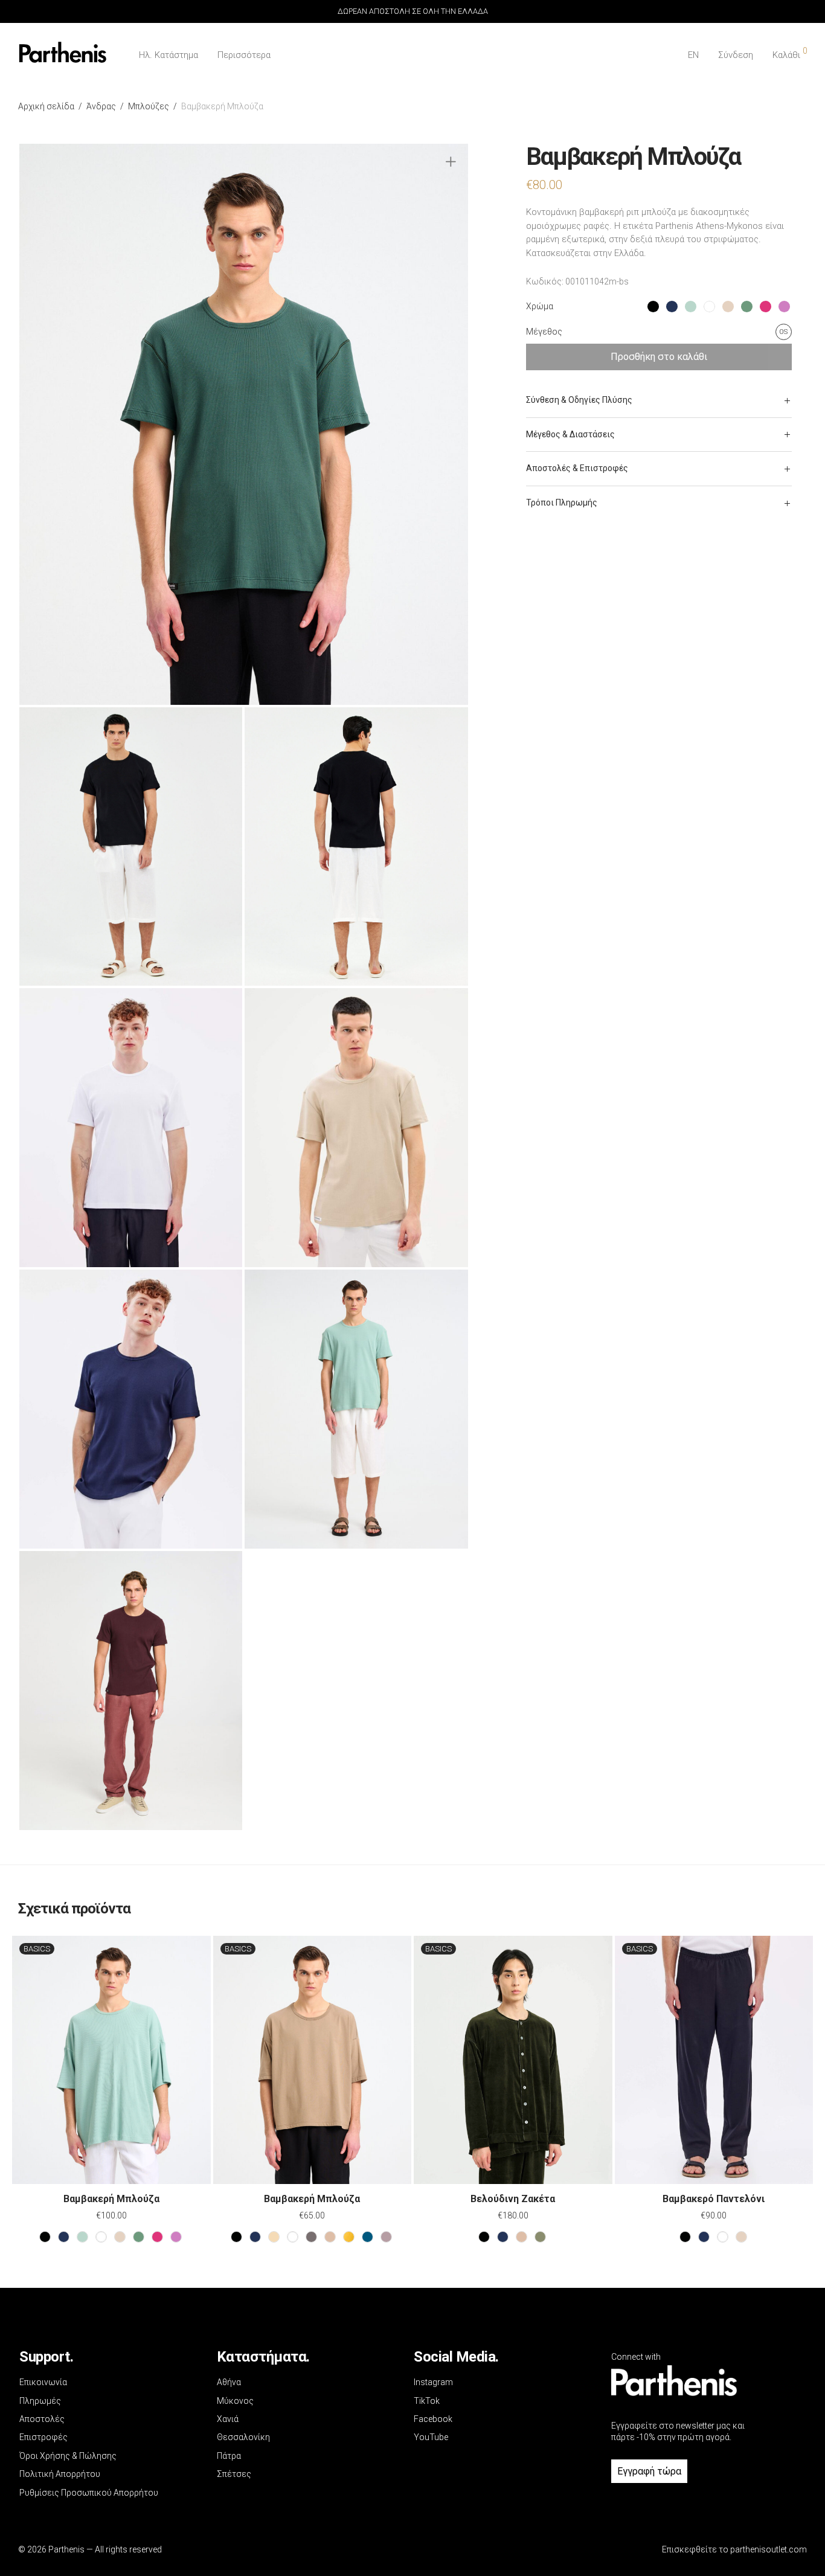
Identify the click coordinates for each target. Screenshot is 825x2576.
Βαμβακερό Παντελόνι (714, 2199)
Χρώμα (540, 306)
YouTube (431, 2437)
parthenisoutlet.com (769, 2549)
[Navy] (64, 2237)
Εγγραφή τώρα (649, 2471)
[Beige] (120, 2237)
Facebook (433, 2419)
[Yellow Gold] (349, 2237)
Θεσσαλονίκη (243, 2437)
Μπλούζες (149, 106)
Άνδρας (101, 106)
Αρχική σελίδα (46, 106)
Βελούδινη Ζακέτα (513, 2199)
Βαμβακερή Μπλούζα (111, 2199)
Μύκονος (235, 2401)
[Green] (139, 2237)
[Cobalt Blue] (368, 2237)
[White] (101, 2237)
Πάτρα (229, 2456)
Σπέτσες (234, 2474)
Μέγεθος (544, 332)
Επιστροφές (43, 2437)
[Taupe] (330, 2237)
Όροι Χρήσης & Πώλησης (68, 2456)
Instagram (433, 2382)
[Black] (45, 2237)
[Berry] (157, 2237)
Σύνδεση (736, 55)
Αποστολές (42, 2419)
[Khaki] (540, 2237)
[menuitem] (693, 55)
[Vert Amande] (82, 2237)
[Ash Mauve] (386, 2237)
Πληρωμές (40, 2401)
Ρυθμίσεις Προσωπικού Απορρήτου (89, 2493)
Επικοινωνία (43, 2382)
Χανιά (228, 2419)
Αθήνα (229, 2382)
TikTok (427, 2401)
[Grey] (311, 2237)
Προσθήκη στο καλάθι (659, 357)
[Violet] (176, 2237)
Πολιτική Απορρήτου (60, 2474)
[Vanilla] (274, 2237)
